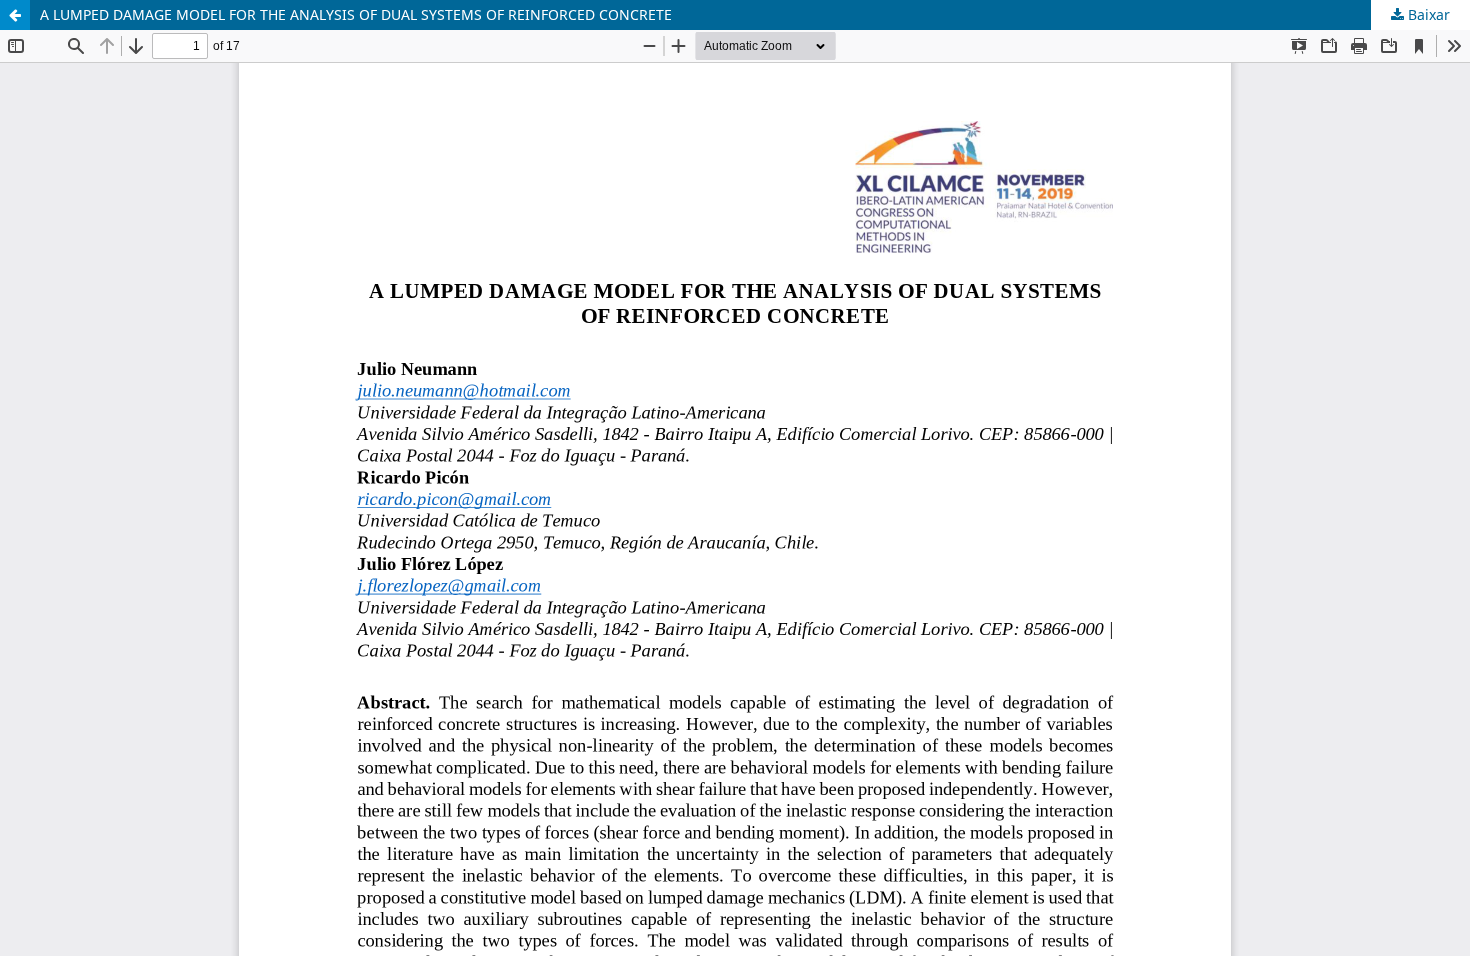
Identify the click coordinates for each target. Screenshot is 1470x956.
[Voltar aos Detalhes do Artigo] (15, 15)
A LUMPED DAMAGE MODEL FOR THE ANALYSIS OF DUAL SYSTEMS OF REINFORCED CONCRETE (356, 14)
